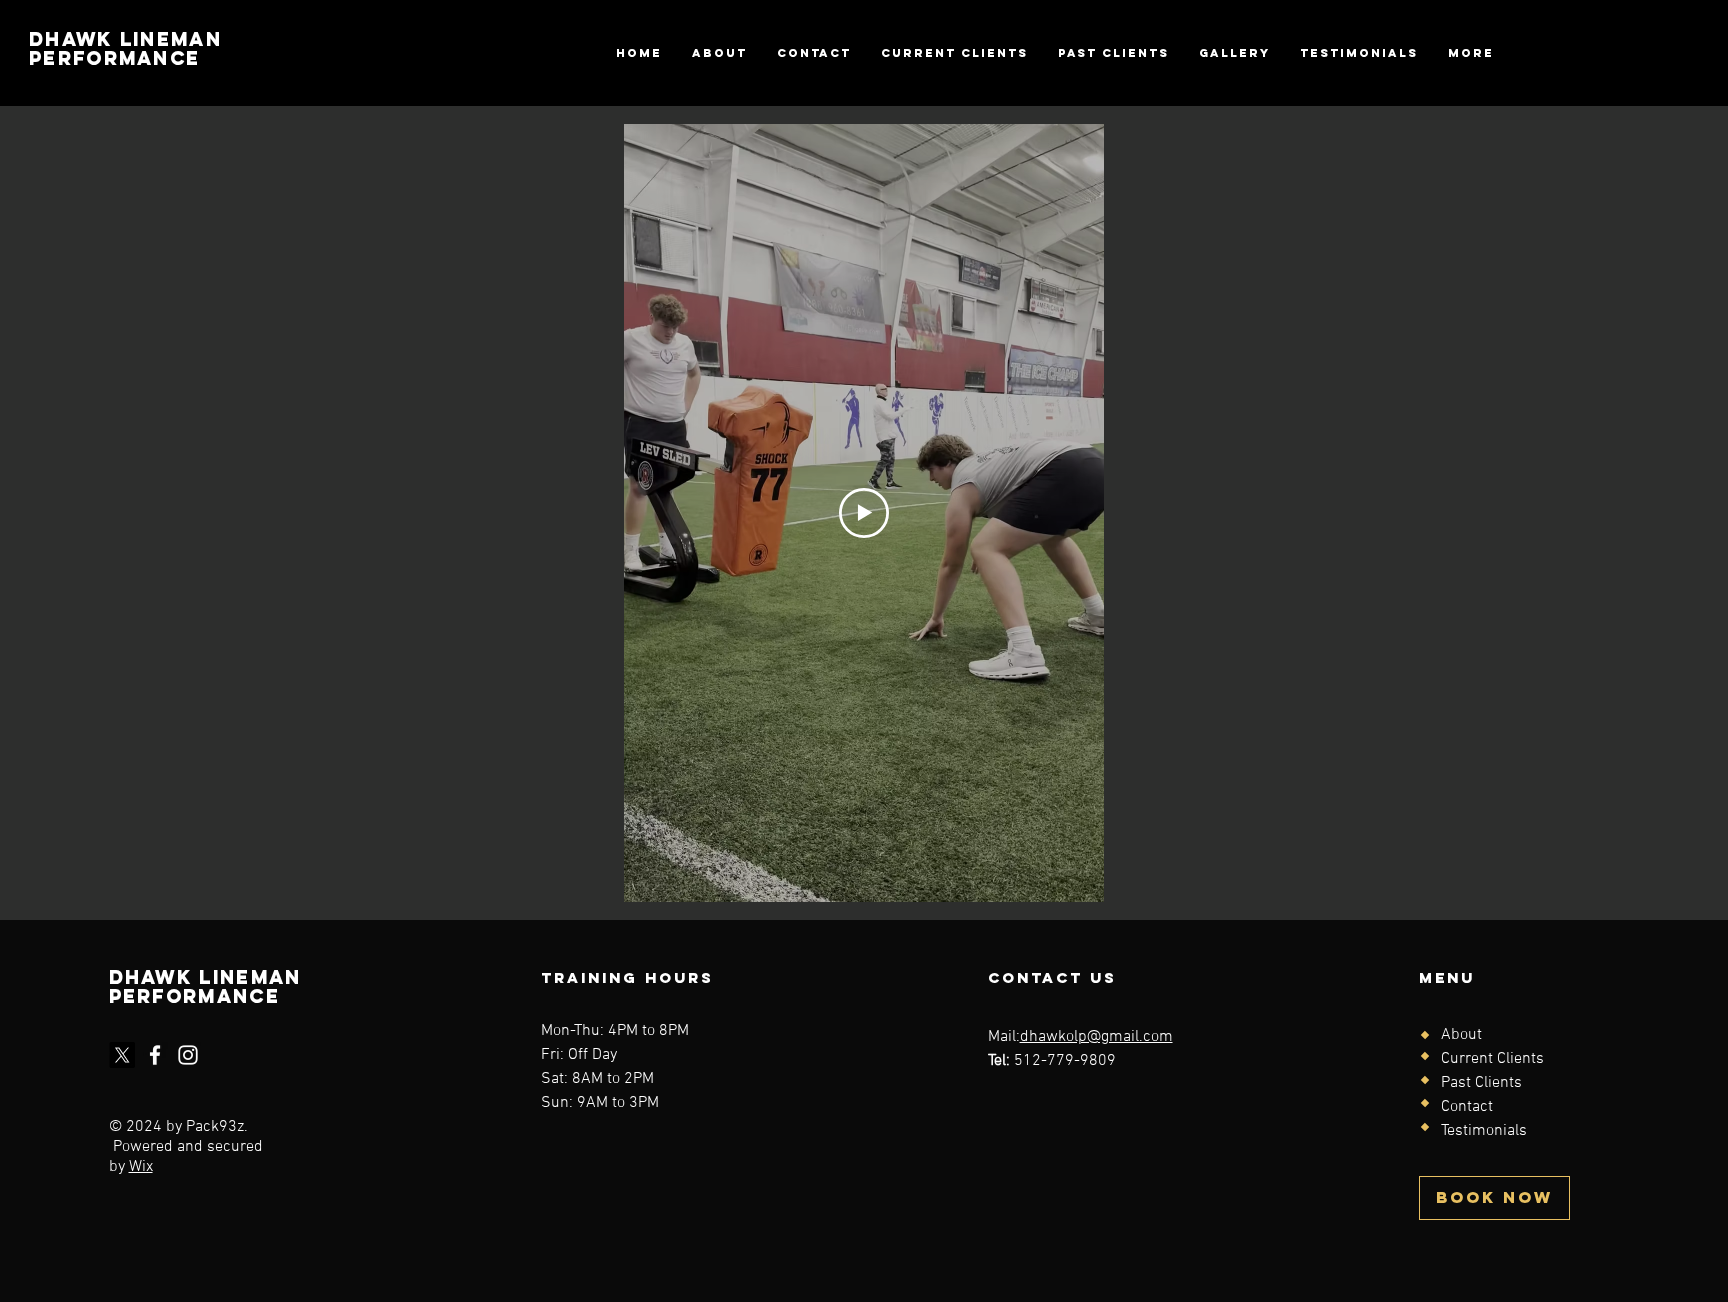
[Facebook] (155, 1055)
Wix (141, 1167)
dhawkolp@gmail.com (1096, 1037)
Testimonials (1484, 1131)
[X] (122, 1055)
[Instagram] (188, 1055)
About (1461, 1035)
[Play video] (864, 513)
